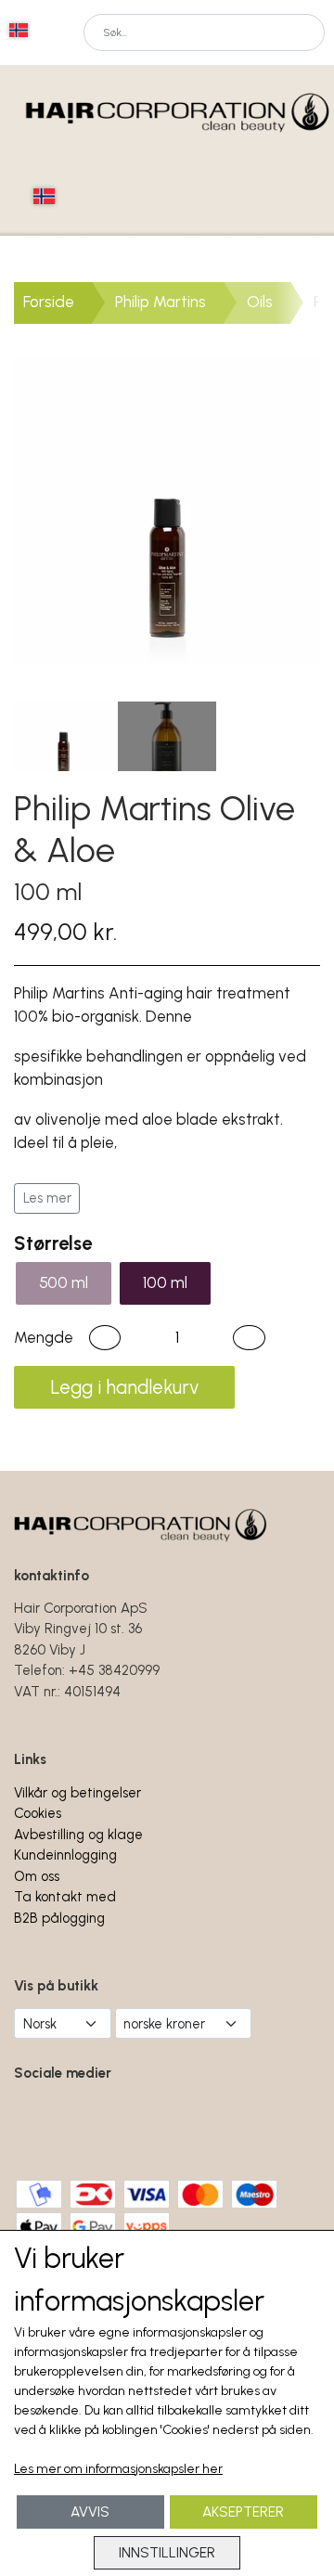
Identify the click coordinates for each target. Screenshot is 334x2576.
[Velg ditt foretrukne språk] (19, 30)
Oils (260, 302)
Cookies (38, 1813)
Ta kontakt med (65, 1897)
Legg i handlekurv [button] (124, 1387)
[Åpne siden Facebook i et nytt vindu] (40, 2125)
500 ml (64, 1282)
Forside (49, 302)
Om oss (37, 1876)
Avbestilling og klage (78, 1835)
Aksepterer (243, 2512)
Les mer (47, 1198)
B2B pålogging (59, 1918)
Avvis (90, 2512)
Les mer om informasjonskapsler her (118, 2469)
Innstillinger (167, 2552)
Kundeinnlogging (65, 1855)
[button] (105, 1338)
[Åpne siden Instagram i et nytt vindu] (102, 2125)
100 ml (165, 1282)
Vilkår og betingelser (77, 1793)
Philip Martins (161, 302)
